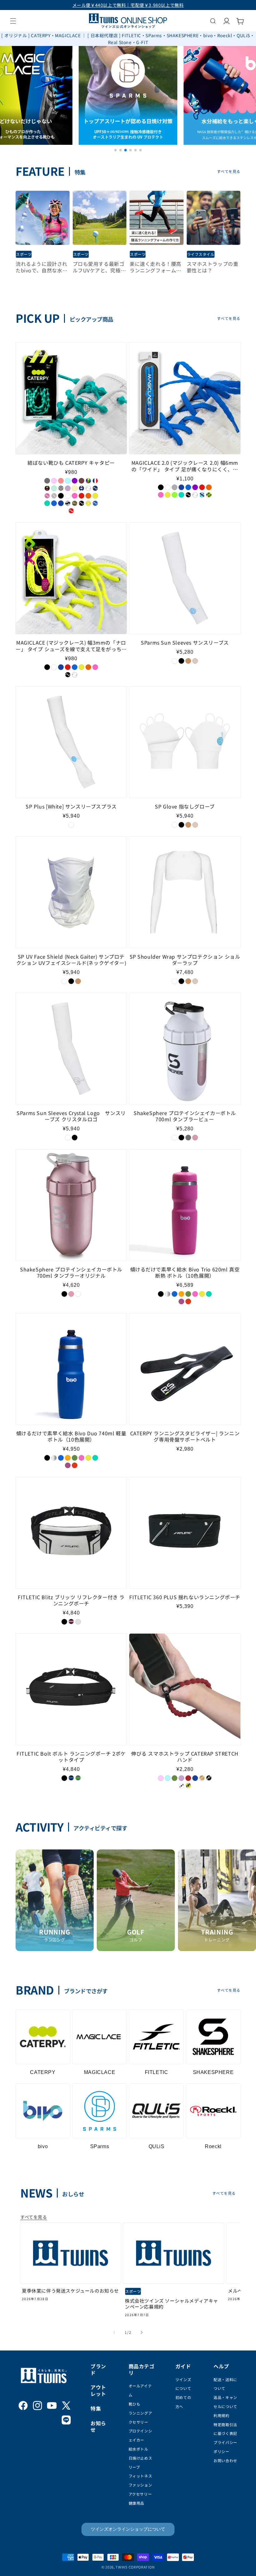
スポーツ (24, 254)
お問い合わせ (225, 2460)
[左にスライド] (114, 2332)
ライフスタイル (201, 254)
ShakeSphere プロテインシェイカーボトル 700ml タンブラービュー (185, 1116)
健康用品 (136, 2503)
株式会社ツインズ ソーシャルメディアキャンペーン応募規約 (172, 2304)
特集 (96, 2408)
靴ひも (135, 2404)
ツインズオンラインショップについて (128, 2529)
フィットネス (140, 2476)
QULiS (157, 2146)
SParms (100, 2146)
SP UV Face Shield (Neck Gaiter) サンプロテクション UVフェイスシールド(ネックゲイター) (71, 960)
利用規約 (221, 2415)
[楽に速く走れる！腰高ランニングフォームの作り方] (157, 218)
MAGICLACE (100, 2072)
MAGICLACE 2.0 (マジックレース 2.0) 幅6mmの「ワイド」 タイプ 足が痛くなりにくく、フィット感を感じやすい (185, 466)
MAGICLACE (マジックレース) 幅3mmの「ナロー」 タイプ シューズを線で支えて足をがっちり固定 (71, 646)
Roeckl (213, 2146)
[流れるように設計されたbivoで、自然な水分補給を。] (43, 218)
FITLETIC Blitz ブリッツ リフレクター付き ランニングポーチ (71, 1600)
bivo (43, 2146)
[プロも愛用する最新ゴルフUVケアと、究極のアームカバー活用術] (100, 218)
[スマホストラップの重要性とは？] (214, 218)
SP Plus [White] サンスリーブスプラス (71, 806)
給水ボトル (138, 2449)
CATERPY (43, 2072)
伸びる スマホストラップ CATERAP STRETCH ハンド (185, 1757)
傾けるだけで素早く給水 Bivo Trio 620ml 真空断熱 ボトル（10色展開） (185, 1273)
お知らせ (98, 2426)
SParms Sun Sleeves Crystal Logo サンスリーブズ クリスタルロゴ (71, 1116)
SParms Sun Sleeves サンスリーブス (185, 643)
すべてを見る (229, 171)
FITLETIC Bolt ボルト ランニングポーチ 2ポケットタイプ (71, 1757)
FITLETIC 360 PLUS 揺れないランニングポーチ (185, 1597)
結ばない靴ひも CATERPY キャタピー (71, 463)
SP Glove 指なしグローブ (185, 806)
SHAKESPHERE (213, 2072)
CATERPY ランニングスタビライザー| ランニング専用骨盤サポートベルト (185, 1437)
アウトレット (98, 2390)
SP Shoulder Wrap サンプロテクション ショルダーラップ (185, 960)
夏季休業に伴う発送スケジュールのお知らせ (70, 2291)
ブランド (98, 2369)
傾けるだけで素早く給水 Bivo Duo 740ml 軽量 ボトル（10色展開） (71, 1437)
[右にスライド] (142, 2332)
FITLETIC (157, 2072)
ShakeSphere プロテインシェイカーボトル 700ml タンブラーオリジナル (71, 1273)
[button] (13, 21)
